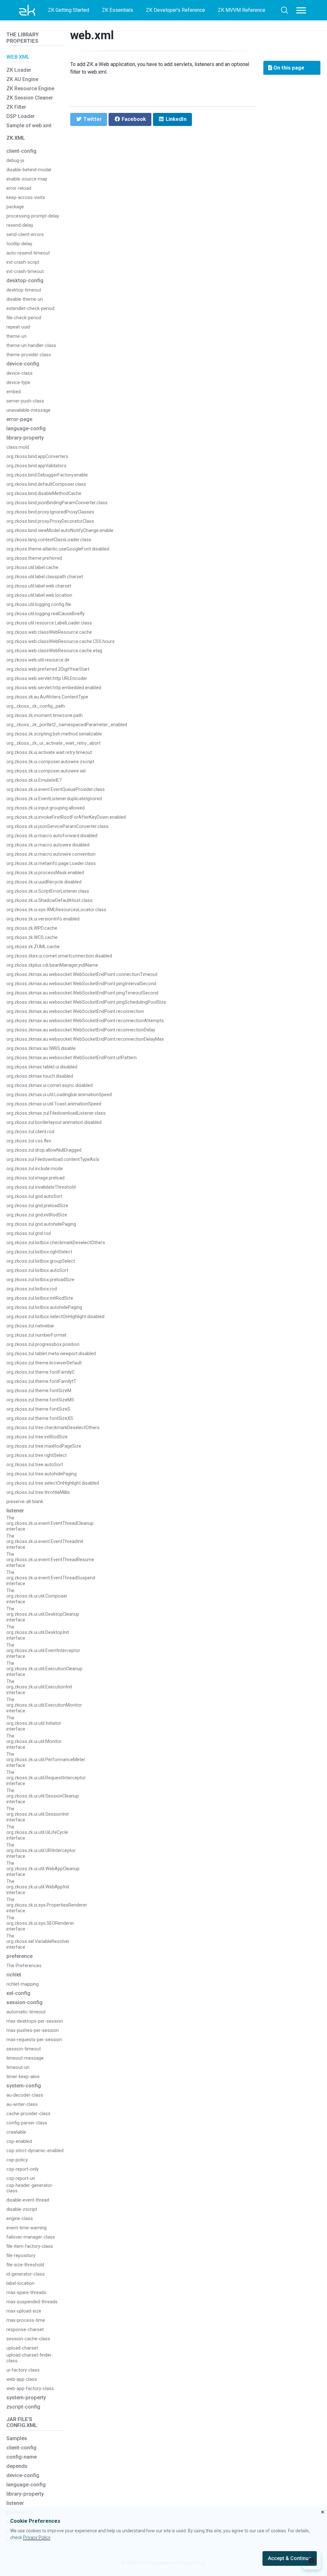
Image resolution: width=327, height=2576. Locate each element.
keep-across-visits (26, 198)
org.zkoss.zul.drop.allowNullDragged (44, 1150)
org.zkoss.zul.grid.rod (29, 1233)
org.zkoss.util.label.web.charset (39, 586)
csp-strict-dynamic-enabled (35, 2151)
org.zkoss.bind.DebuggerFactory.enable (47, 475)
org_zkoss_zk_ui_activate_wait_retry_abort (53, 743)
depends (17, 2466)
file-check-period (24, 318)
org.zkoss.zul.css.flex (29, 1141)
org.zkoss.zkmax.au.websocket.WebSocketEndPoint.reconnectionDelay (81, 1030)
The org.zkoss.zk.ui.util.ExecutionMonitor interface (44, 1705)
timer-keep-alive (23, 2077)
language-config (26, 428)
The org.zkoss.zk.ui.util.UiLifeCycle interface (37, 1833)
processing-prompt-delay (33, 216)
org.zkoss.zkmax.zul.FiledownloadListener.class (56, 1113)
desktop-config (25, 280)
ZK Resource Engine (30, 89)
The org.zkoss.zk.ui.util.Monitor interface (34, 1742)
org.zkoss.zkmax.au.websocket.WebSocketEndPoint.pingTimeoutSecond (82, 993)
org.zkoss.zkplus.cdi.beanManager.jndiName (52, 965)
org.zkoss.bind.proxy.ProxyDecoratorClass (50, 521)
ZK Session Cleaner (30, 98)
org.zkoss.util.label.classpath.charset (45, 577)
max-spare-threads (26, 2293)
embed (14, 392)
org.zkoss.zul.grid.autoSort (34, 1196)
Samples (17, 2438)
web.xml (92, 35)
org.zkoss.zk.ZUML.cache (33, 947)
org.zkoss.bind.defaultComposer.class (46, 484)
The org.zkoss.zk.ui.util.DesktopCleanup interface (43, 1614)
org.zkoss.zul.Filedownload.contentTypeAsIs (53, 1159)
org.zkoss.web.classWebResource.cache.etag (54, 651)
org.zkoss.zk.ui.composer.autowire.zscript (50, 762)
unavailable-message (28, 410)
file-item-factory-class (30, 2246)
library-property (25, 438)
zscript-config (23, 2407)
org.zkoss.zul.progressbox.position (43, 1344)
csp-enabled (19, 2141)
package (15, 207)
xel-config (18, 1993)
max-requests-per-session (34, 2040)
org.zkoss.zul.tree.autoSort (35, 1465)
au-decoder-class (25, 2095)
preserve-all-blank (25, 1502)
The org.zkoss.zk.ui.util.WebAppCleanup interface (43, 1869)
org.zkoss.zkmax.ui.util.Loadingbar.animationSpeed (59, 1095)
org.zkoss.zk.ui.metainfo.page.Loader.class (51, 864)
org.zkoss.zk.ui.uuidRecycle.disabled (44, 882)
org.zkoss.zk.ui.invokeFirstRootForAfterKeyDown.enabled (66, 817)
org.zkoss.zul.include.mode (35, 1169)
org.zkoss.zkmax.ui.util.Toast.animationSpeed (54, 1104)
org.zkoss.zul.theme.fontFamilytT (41, 1381)
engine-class (20, 2219)
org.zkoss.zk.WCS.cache (32, 937)
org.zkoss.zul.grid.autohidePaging (41, 1224)
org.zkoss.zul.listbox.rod (32, 1289)
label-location (20, 2283)
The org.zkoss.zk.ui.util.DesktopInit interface (38, 1633)
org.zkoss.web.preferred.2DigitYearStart (48, 669)
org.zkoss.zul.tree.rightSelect (37, 1455)
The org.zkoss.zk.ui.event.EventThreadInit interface (45, 1542)
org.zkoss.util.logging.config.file (39, 605)
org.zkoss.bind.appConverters (37, 457)
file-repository (21, 2256)
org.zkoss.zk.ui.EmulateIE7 (34, 780)
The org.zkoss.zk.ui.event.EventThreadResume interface (50, 1560)
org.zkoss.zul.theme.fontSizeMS (40, 1400)
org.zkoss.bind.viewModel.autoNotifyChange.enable (60, 531)
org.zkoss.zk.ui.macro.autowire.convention (51, 854)
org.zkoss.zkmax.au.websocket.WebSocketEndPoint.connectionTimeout (82, 974)
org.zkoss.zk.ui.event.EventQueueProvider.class (56, 790)
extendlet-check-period (30, 309)
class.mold (18, 447)
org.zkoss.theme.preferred (34, 558)
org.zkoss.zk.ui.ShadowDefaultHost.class (49, 900)
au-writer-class (22, 2104)
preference (19, 1956)
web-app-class (22, 2379)
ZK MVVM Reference (242, 10)
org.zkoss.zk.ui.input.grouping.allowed (46, 808)
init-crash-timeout (25, 272)
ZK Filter (16, 107)
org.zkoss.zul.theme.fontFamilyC (41, 1372)
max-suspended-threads (32, 2302)
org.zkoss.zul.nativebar (30, 1326)
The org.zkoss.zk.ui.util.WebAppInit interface (38, 1887)
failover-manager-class (31, 2237)
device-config (23, 364)
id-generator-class (26, 2274)
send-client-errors (25, 235)
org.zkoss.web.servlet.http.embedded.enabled (54, 688)
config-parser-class (27, 2123)
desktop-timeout (24, 290)
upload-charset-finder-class (30, 2358)
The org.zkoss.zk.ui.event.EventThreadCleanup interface (50, 1524)
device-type (18, 383)
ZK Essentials (118, 10)
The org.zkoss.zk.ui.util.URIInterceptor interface (41, 1851)
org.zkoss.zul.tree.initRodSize (37, 1437)
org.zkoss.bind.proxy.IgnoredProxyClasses (50, 512)
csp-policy (17, 2160)
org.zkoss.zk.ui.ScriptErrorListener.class (48, 891)
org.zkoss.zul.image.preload (35, 1178)
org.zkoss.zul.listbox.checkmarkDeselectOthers (56, 1243)
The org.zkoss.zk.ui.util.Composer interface (37, 1596)
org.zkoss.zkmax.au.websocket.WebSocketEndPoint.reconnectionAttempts (85, 1021)
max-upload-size (24, 2311)
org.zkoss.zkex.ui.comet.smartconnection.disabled (59, 956)
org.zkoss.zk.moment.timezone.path (45, 716)
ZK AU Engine (22, 79)
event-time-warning (27, 2228)
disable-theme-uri (25, 299)
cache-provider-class (28, 2114)
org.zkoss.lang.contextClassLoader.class (49, 540)
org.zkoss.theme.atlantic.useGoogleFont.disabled (58, 549)
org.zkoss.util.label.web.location (39, 595)
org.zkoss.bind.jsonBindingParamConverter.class (57, 503)
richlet (14, 1975)
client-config (21, 151)
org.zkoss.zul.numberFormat (36, 1335)
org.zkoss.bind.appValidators (36, 466)
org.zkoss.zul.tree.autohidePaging (42, 1474)
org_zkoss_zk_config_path (36, 706)
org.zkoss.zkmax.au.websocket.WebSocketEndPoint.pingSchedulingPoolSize (86, 1002)
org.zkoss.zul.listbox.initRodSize (40, 1298)
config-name (22, 2457)
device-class (19, 373)
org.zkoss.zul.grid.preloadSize (37, 1206)
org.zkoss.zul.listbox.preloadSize (40, 1280)
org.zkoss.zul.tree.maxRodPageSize (44, 1446)
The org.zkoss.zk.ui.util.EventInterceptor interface (43, 1651)
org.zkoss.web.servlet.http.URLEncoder (47, 679)
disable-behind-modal (29, 170)
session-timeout (24, 2049)
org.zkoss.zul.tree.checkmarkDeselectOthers (53, 1428)
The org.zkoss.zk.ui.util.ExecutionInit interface (39, 1687)
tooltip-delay (19, 244)
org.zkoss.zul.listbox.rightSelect (39, 1252)
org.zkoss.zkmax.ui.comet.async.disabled (49, 1085)
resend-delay (20, 225)
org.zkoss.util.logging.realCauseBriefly (46, 614)
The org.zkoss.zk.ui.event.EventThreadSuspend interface (51, 1578)
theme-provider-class (29, 355)
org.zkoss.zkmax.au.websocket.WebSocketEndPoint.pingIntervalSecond (81, 984)
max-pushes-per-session (33, 2030)
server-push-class (25, 401)
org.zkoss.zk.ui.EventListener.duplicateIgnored (54, 799)
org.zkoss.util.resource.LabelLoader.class (49, 623)
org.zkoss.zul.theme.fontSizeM (39, 1391)
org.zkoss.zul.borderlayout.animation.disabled (54, 1122)
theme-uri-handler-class (31, 346)
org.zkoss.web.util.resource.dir (38, 660)
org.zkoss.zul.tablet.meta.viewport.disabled (51, 1354)
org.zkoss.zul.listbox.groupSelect (41, 1261)
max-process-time (26, 2320)
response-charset (25, 2330)
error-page (19, 419)
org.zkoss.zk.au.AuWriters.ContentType (47, 697)
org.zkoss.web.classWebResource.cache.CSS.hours (61, 642)
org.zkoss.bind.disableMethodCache (44, 494)
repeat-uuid (18, 327)
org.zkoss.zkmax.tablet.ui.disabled (42, 1067)
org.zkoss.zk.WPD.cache (32, 928)
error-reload (19, 188)
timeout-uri (18, 2067)
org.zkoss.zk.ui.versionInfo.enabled (43, 919)
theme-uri (16, 336)
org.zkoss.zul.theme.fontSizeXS (40, 1418)
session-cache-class (28, 2339)
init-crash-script (23, 262)
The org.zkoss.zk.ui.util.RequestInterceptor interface (46, 1778)
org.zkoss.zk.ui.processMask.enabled (45, 873)
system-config (24, 2086)
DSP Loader (21, 116)
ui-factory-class (23, 2370)
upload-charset (22, 2348)
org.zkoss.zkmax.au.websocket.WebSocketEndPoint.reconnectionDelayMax (85, 1039)
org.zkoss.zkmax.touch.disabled (40, 1076)
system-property (26, 2398)
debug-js (15, 161)
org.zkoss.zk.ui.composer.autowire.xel (46, 771)
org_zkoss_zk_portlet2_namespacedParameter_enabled (67, 725)
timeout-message (25, 2058)
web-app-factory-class (30, 2389)
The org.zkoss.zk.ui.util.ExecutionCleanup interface (44, 1669)
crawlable (16, 2132)
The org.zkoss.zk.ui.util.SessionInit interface (38, 1814)
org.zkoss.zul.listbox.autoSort (37, 1270)
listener (15, 1511)
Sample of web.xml (29, 125)
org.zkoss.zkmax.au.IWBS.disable (41, 1048)
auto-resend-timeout (28, 253)
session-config (24, 2002)
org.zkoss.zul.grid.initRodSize (37, 1215)
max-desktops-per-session (35, 2021)
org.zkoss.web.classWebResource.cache (49, 632)
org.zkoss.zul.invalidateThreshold (41, 1187)
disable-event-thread (28, 2200)
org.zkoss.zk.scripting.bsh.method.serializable (54, 734)
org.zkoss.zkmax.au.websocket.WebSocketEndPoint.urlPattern (72, 1058)
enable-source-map (27, 179)
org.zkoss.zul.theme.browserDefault (44, 1363)
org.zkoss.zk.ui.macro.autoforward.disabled (52, 836)
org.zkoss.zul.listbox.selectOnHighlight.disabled (55, 1317)
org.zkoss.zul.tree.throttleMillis (38, 1492)
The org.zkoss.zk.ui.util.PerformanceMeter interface (46, 1760)
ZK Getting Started (68, 10)
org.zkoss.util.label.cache (32, 568)
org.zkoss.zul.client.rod (30, 1132)
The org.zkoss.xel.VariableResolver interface (38, 1942)
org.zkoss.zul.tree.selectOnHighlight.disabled (53, 1483)
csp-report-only (23, 2169)
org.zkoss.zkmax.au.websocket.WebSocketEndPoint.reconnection (75, 1011)
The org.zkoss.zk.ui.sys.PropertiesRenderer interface (47, 1905)
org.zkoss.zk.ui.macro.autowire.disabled (48, 845)
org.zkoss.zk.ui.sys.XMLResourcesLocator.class (56, 910)
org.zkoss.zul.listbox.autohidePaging (44, 1307)
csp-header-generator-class (30, 2188)
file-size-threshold (25, 2265)
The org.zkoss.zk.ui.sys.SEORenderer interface (40, 1923)
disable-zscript (22, 2209)
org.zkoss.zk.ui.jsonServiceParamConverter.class (57, 827)
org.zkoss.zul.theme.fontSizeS (38, 1409)
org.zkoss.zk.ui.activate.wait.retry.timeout (49, 753)
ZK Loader (19, 70)
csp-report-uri (21, 2178)
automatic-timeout (26, 2012)
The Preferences (24, 1966)
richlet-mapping (23, 1984)
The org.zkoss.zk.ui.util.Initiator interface (34, 1723)
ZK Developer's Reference (175, 10)
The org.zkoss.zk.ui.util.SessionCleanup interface (43, 1796)
